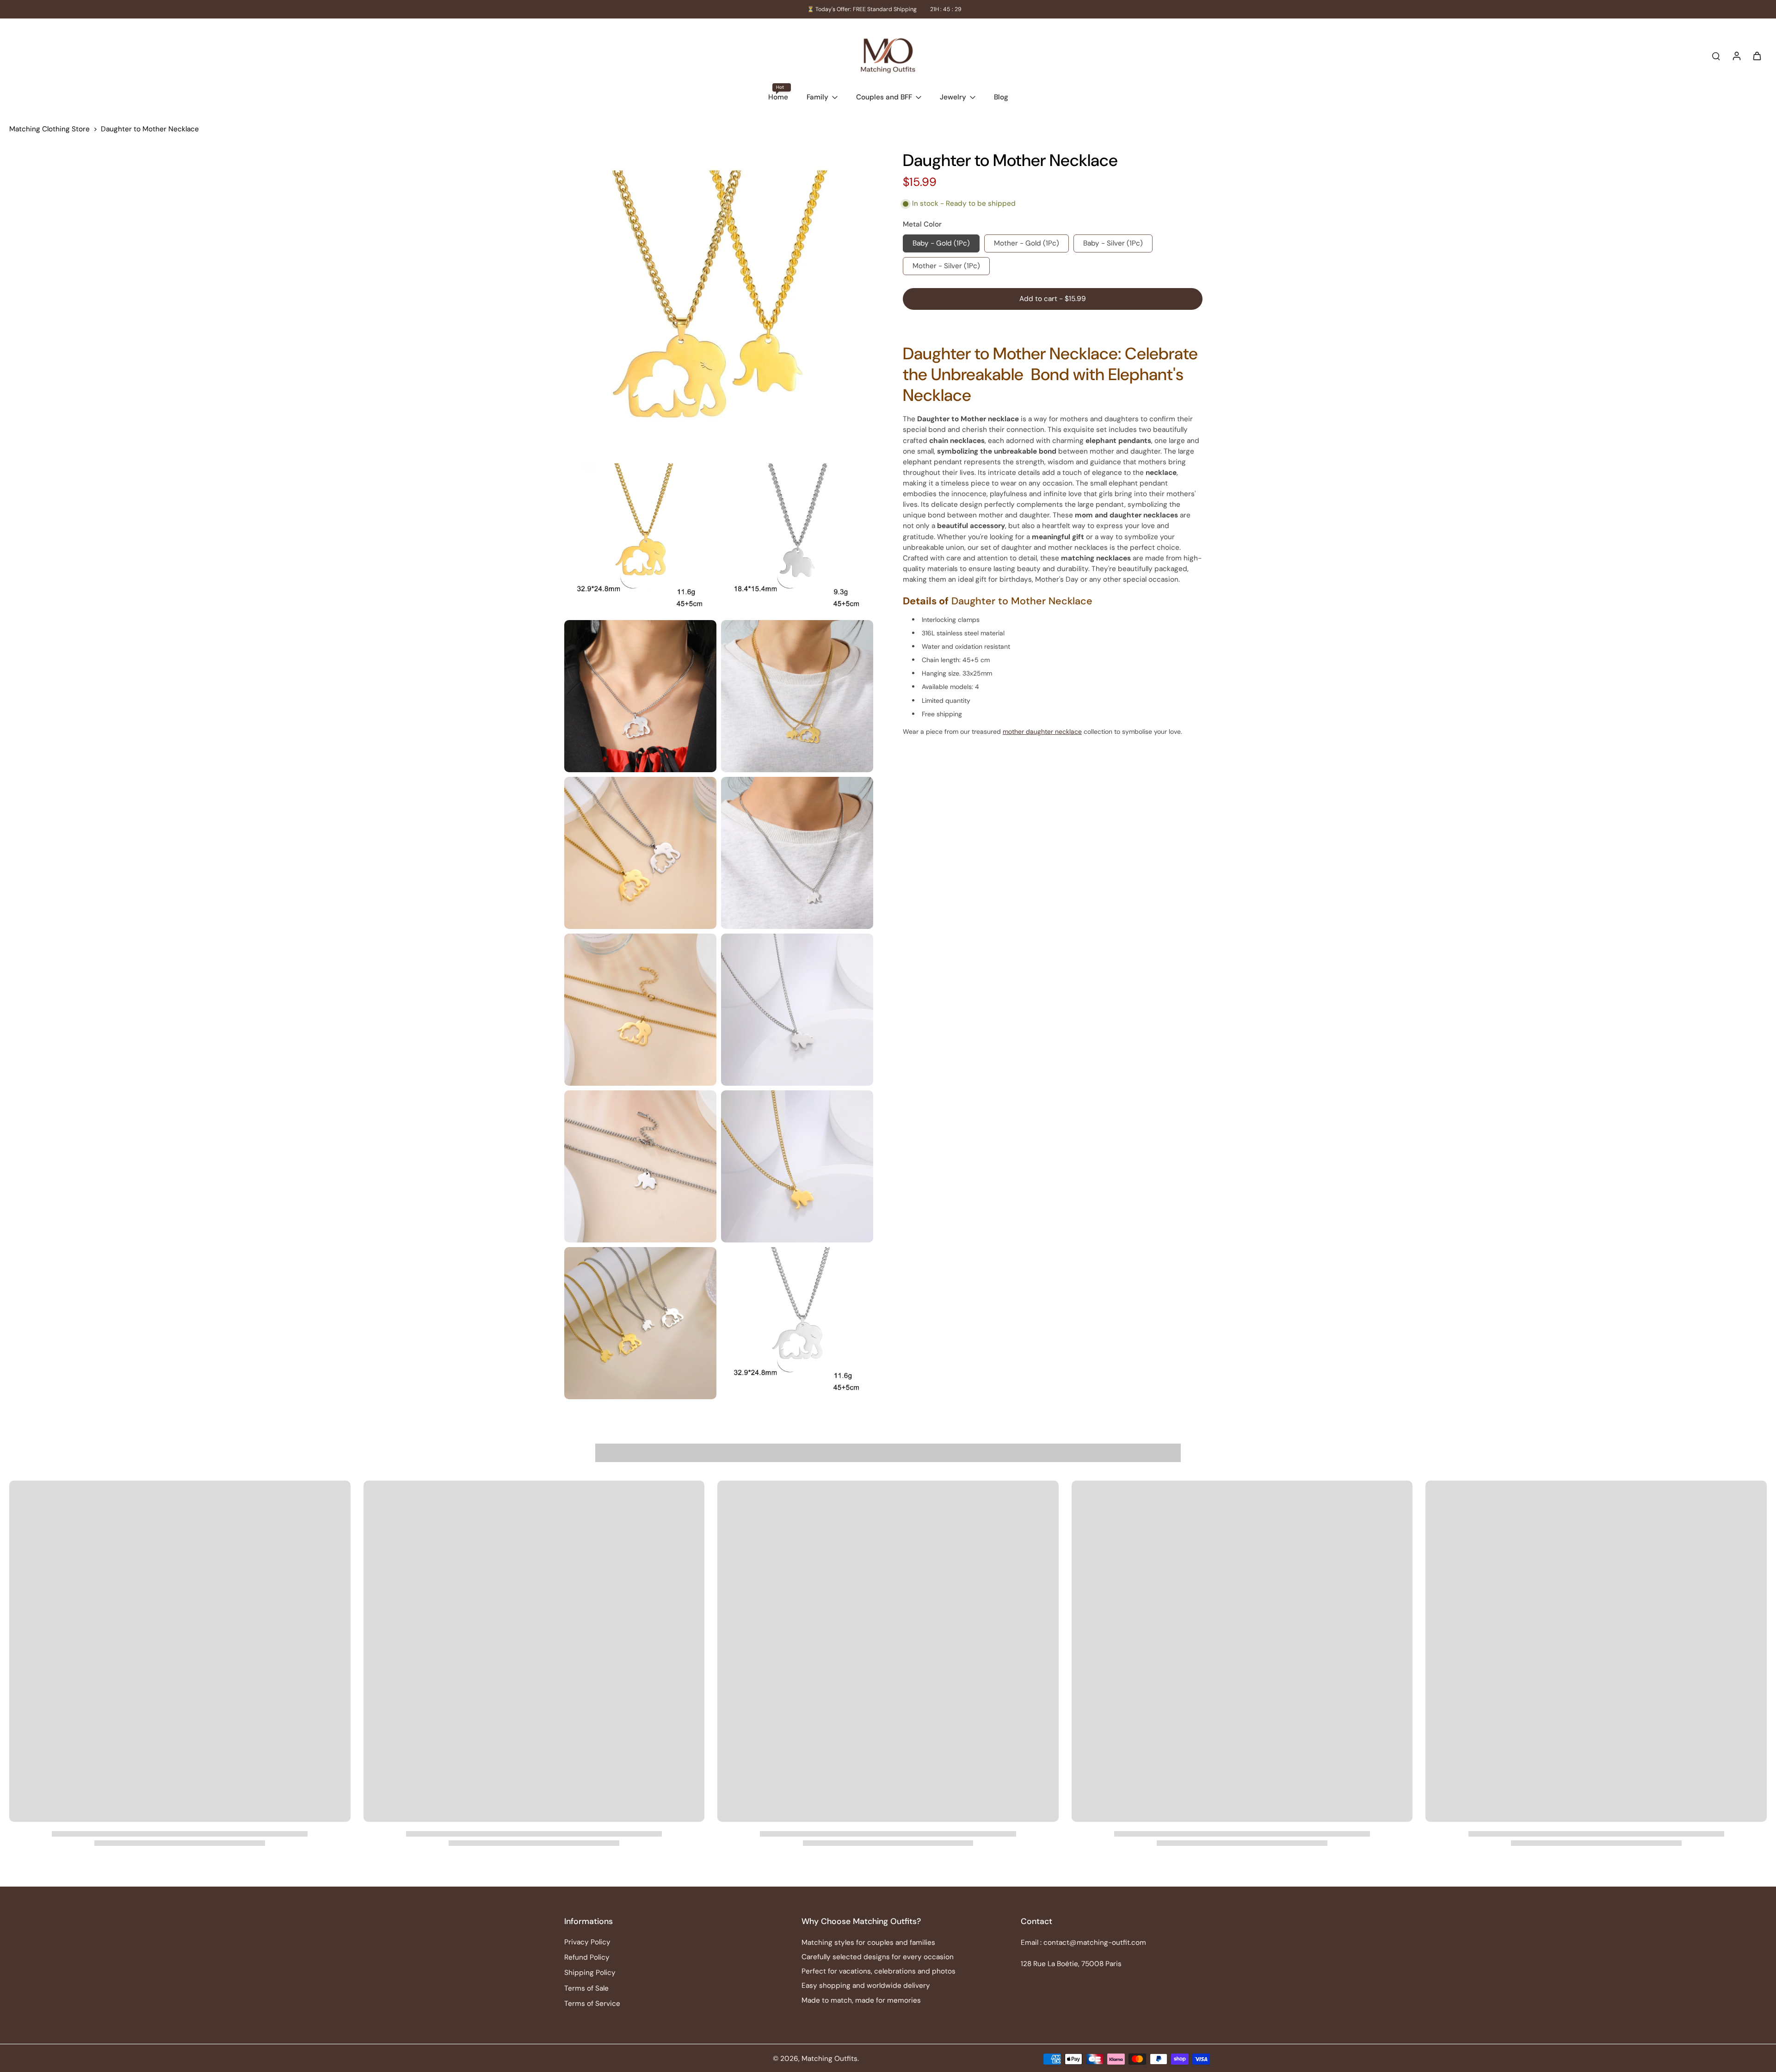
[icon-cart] (1757, 55)
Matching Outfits (829, 2059)
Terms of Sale (586, 1988)
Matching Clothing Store (49, 129)
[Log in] (1736, 55)
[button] (1053, 299)
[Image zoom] (719, 304)
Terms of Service (592, 2004)
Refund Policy (587, 1957)
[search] (1716, 55)
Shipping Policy (590, 1973)
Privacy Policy (587, 1942)
